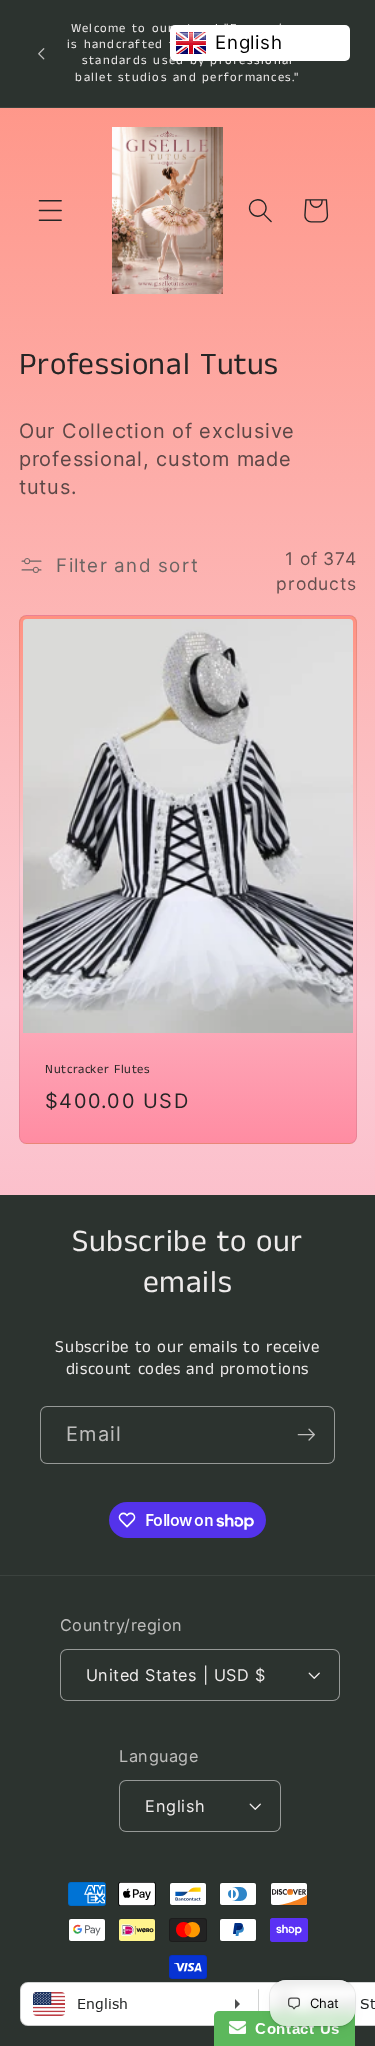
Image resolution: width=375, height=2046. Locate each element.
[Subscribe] (306, 1435)
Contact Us (293, 2028)
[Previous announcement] (41, 53)
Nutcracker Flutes (98, 1069)
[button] (50, 210)
